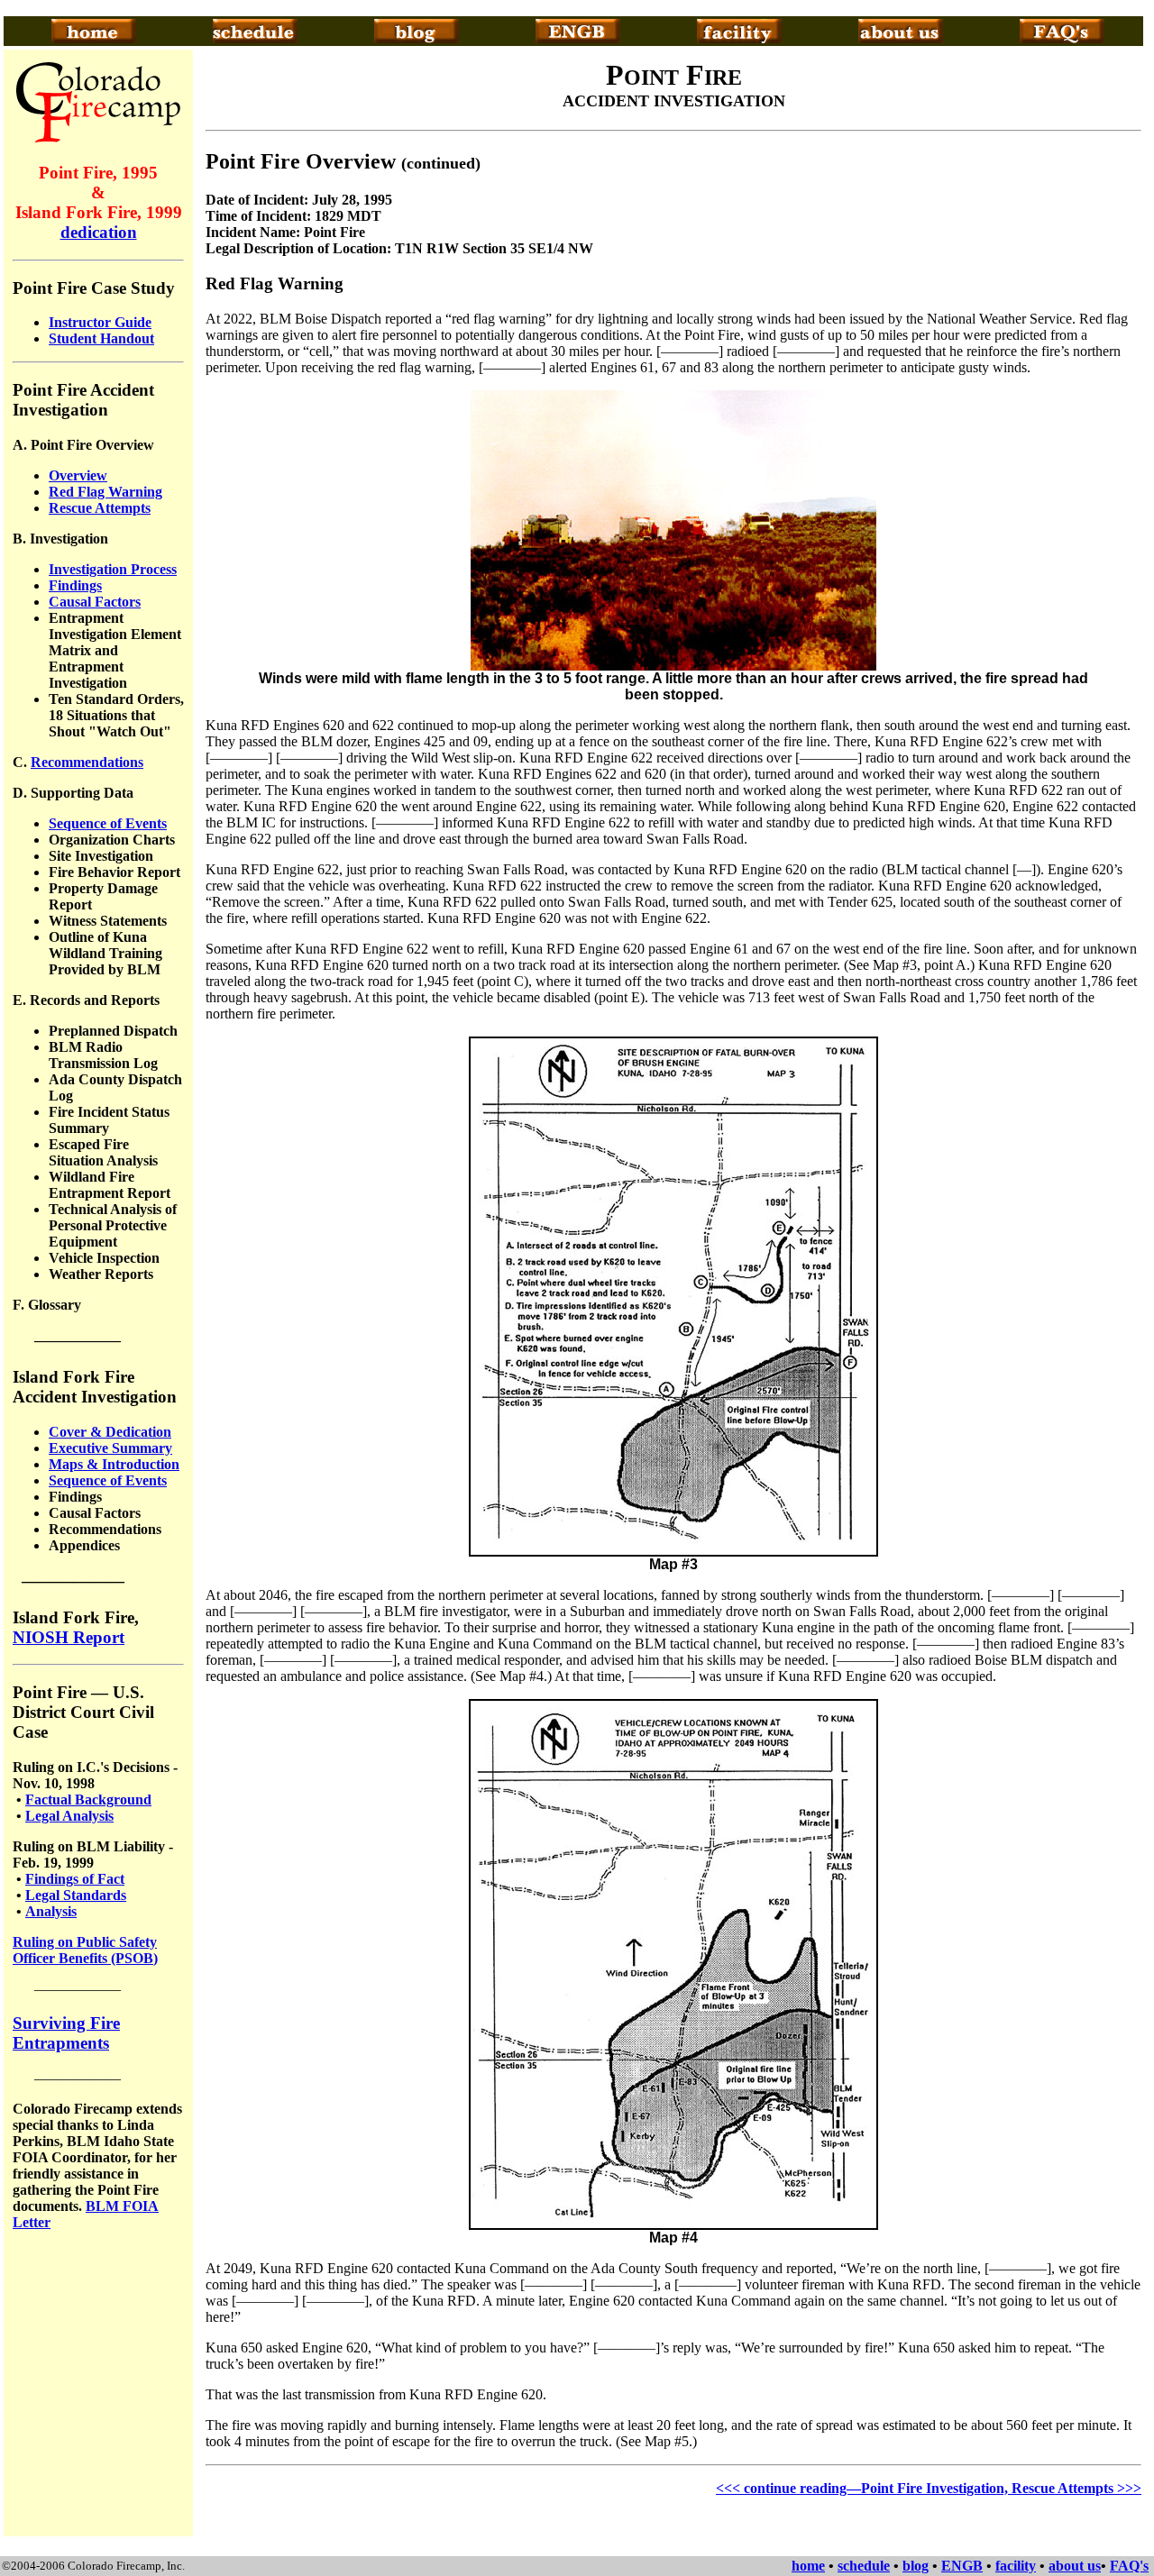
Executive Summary (110, 1448)
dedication (99, 232)
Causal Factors (95, 602)
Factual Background (88, 1800)
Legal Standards (76, 1895)
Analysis (51, 1911)
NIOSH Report (69, 1637)
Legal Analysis (69, 1816)
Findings (75, 585)
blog (916, 2566)
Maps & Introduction (114, 1464)
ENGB (962, 2566)
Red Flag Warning (105, 492)
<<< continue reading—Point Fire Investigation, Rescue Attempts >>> (929, 2488)
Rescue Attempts (100, 508)
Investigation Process (113, 569)
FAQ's (1129, 2566)
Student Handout (101, 338)
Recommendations (87, 762)
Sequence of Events (108, 823)
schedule (864, 2566)
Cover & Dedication (110, 1432)
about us (1075, 2566)
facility (1016, 2566)
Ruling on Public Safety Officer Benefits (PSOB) (85, 1950)
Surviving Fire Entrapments (66, 2033)
